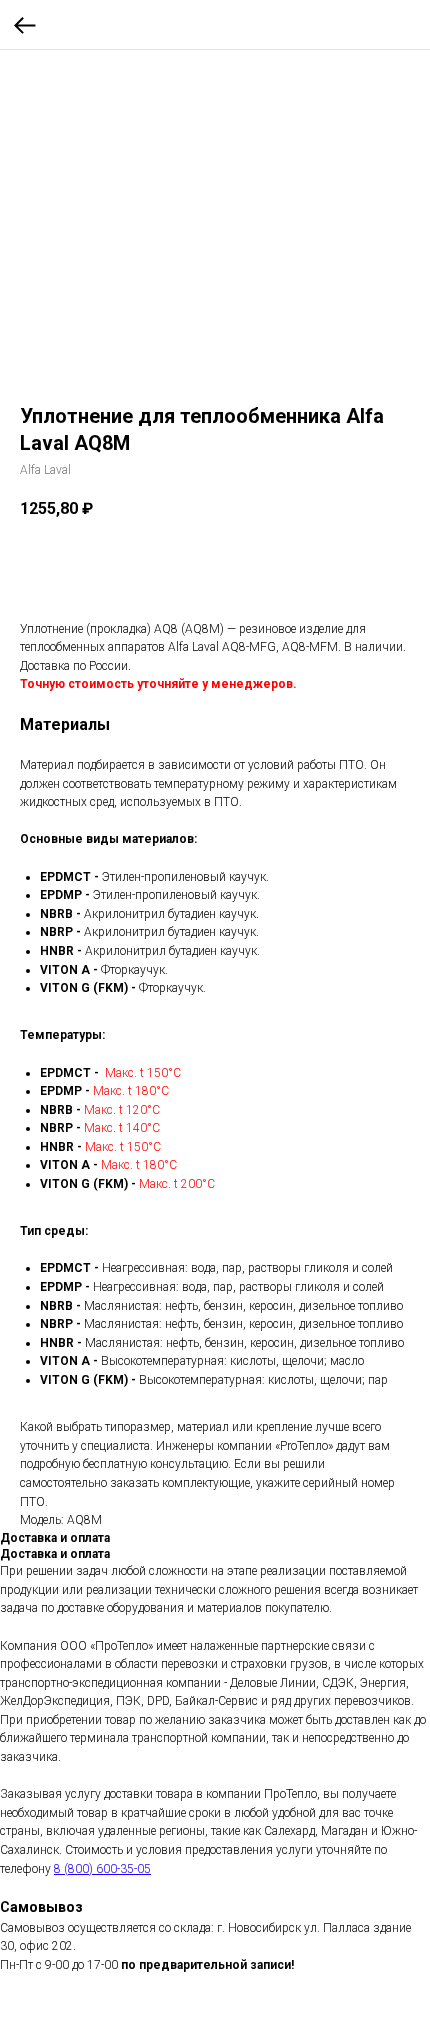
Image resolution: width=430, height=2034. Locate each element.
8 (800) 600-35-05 (102, 1869)
